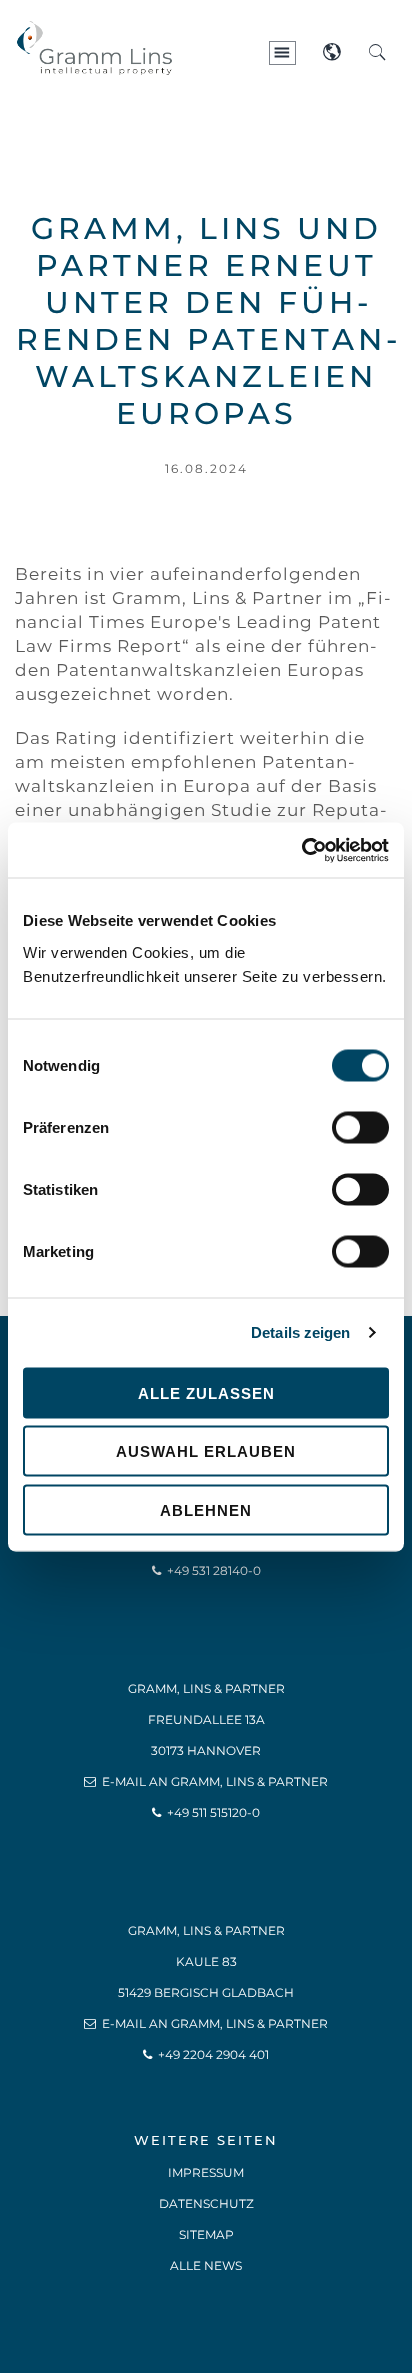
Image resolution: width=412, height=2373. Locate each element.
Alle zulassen (206, 1392)
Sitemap (206, 2234)
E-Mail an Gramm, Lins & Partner (215, 1781)
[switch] (360, 1127)
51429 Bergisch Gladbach (206, 1992)
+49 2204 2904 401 (213, 2054)
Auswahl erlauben (206, 1451)
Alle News (206, 2265)
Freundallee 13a (206, 1719)
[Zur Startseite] (165, 10)
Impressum (206, 2172)
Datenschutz (206, 2203)
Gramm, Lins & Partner (206, 1688)
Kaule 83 (206, 1961)
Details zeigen (300, 1332)
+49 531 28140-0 (214, 1570)
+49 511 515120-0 (213, 1812)
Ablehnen (206, 1509)
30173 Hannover (206, 1750)
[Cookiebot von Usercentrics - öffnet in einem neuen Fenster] (301, 850)
